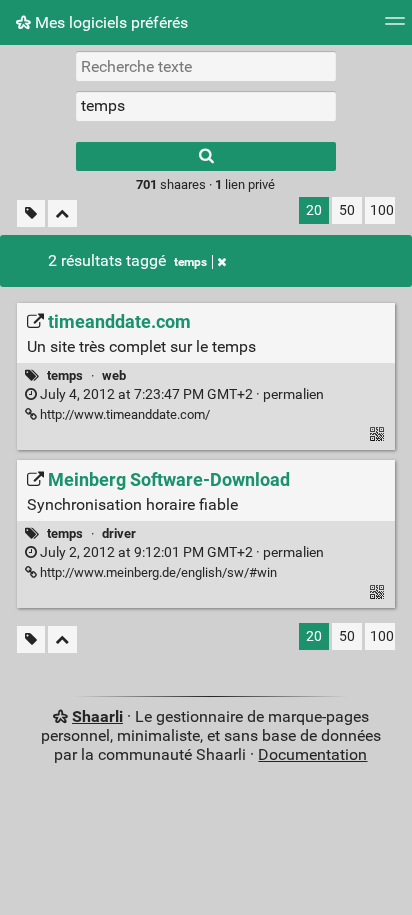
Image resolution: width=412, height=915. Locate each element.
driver (119, 533)
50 (347, 210)
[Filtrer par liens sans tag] (31, 213)
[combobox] (206, 106)
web (114, 375)
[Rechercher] (206, 156)
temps (190, 262)
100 (382, 210)
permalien (180, 394)
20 (314, 210)
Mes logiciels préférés (109, 22)
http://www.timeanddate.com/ (123, 414)
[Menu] (395, 27)
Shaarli (97, 716)
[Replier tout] (62, 213)
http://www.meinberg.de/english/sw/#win (157, 572)
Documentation (312, 754)
